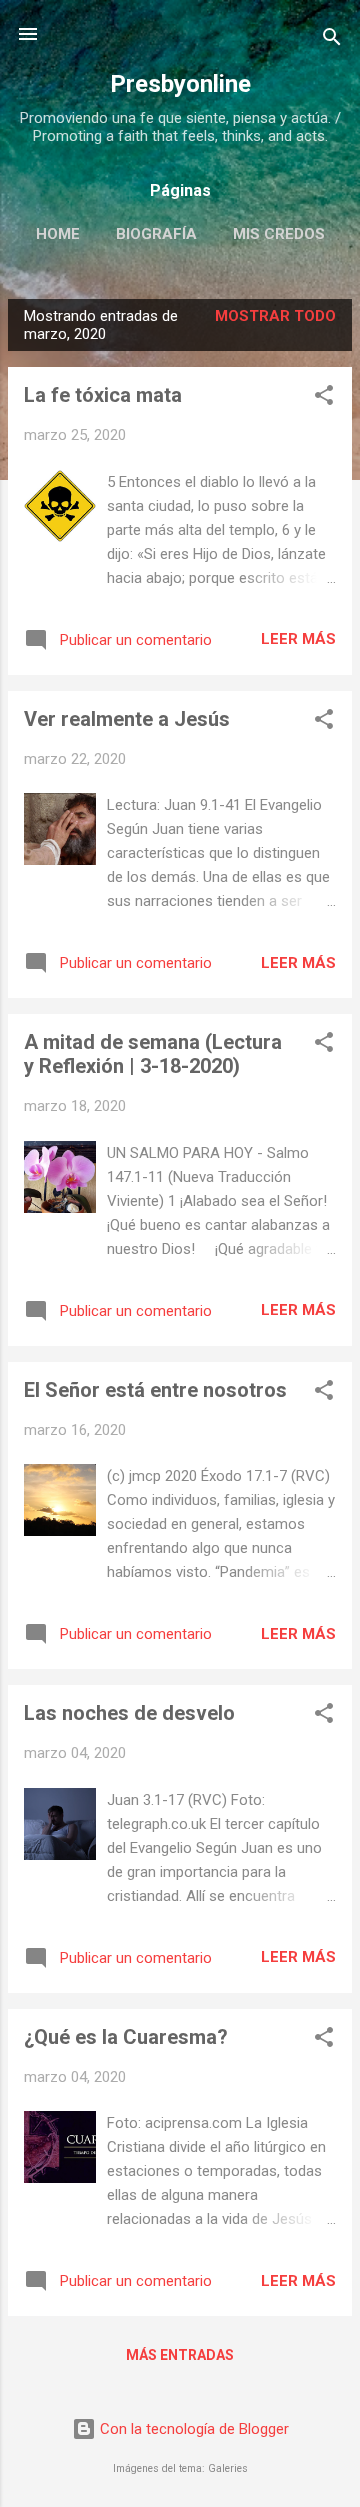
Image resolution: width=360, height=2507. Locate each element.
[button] (324, 398)
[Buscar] (332, 40)
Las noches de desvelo (129, 1713)
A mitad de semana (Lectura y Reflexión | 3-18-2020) (153, 1054)
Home (58, 234)
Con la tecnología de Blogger (192, 2429)
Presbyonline (180, 84)
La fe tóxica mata (103, 395)
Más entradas (180, 2355)
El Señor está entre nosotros (155, 1390)
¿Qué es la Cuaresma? (126, 2037)
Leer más (298, 639)
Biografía (156, 234)
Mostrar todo (275, 316)
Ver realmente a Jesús (127, 719)
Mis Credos (279, 234)
